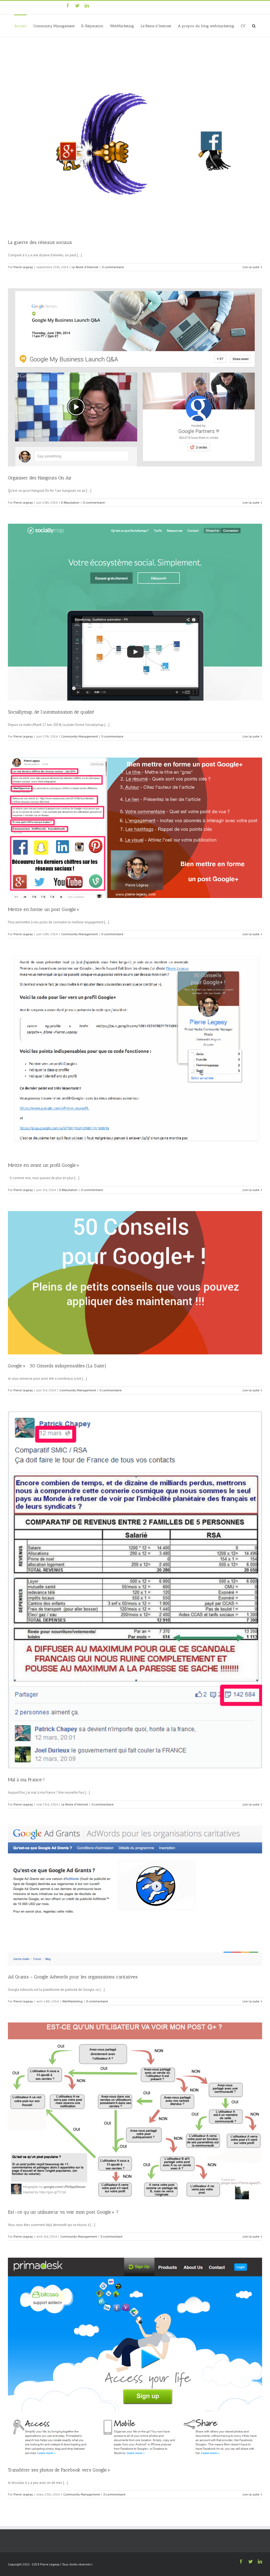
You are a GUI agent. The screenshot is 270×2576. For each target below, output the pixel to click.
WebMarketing (72, 2001)
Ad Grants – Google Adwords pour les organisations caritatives (73, 1977)
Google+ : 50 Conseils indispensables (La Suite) (57, 1366)
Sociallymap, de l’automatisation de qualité (51, 712)
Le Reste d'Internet (85, 267)
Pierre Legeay (23, 267)
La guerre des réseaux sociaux (40, 242)
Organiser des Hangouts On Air (40, 478)
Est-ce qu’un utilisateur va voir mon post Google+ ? (63, 2212)
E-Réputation (70, 502)
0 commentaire (113, 267)
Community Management (79, 736)
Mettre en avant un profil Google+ (44, 1165)
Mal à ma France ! (26, 1780)
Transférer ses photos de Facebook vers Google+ (59, 2470)
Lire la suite (251, 267)
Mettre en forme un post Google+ (44, 909)
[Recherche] (254, 26)
